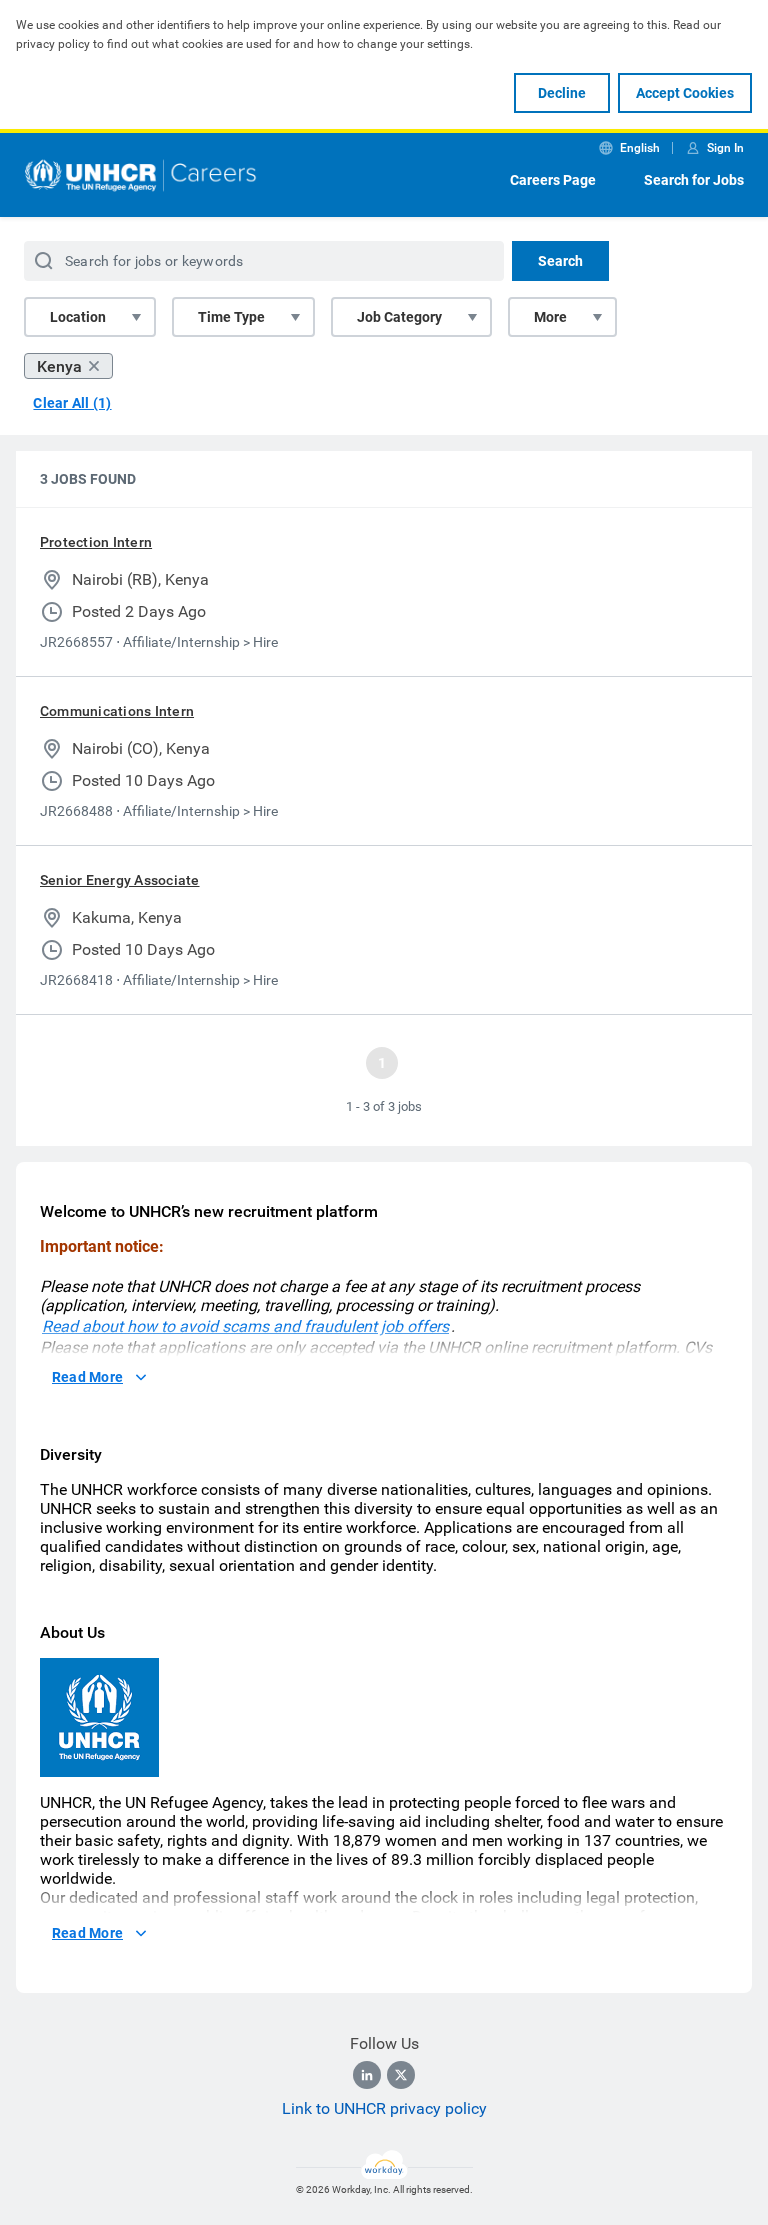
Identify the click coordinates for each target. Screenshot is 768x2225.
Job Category (399, 317)
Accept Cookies (685, 93)
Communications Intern (117, 711)
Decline (562, 93)
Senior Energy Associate (120, 880)
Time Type (231, 317)
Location (78, 317)
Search (560, 261)
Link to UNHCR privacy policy (384, 2108)
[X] (401, 2075)
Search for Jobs (694, 180)
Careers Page (553, 180)
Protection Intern (96, 542)
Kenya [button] (59, 366)
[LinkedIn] (367, 2075)
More (550, 317)
